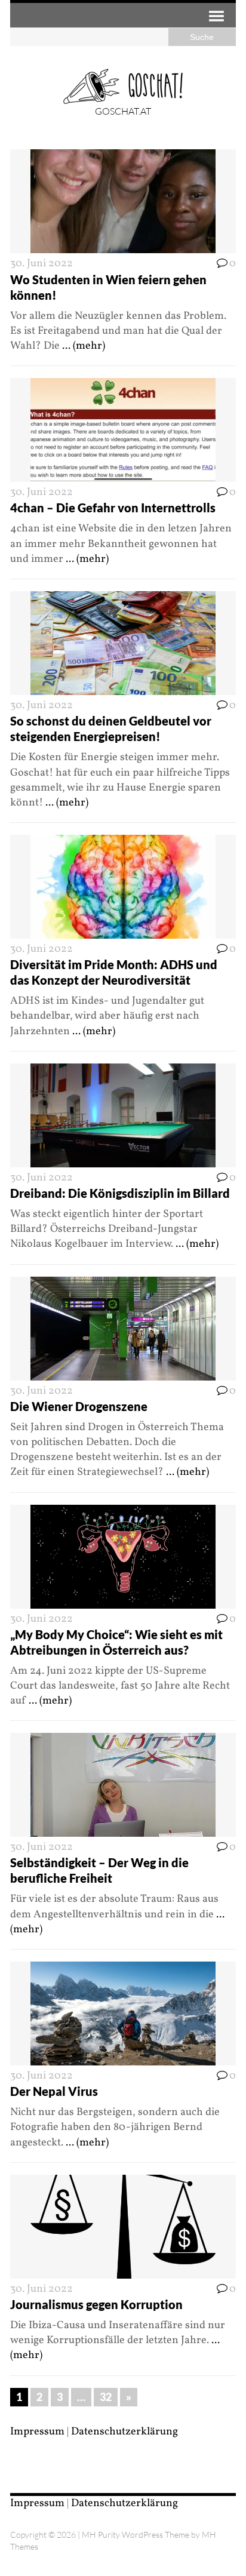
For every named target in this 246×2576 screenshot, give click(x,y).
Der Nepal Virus (54, 2091)
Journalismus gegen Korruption (96, 2304)
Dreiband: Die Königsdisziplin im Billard (120, 1193)
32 (106, 2397)
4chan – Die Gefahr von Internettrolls (113, 508)
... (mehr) (84, 346)
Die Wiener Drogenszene (79, 1406)
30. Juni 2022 (41, 264)
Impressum (37, 2432)
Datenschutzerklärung (124, 2432)
